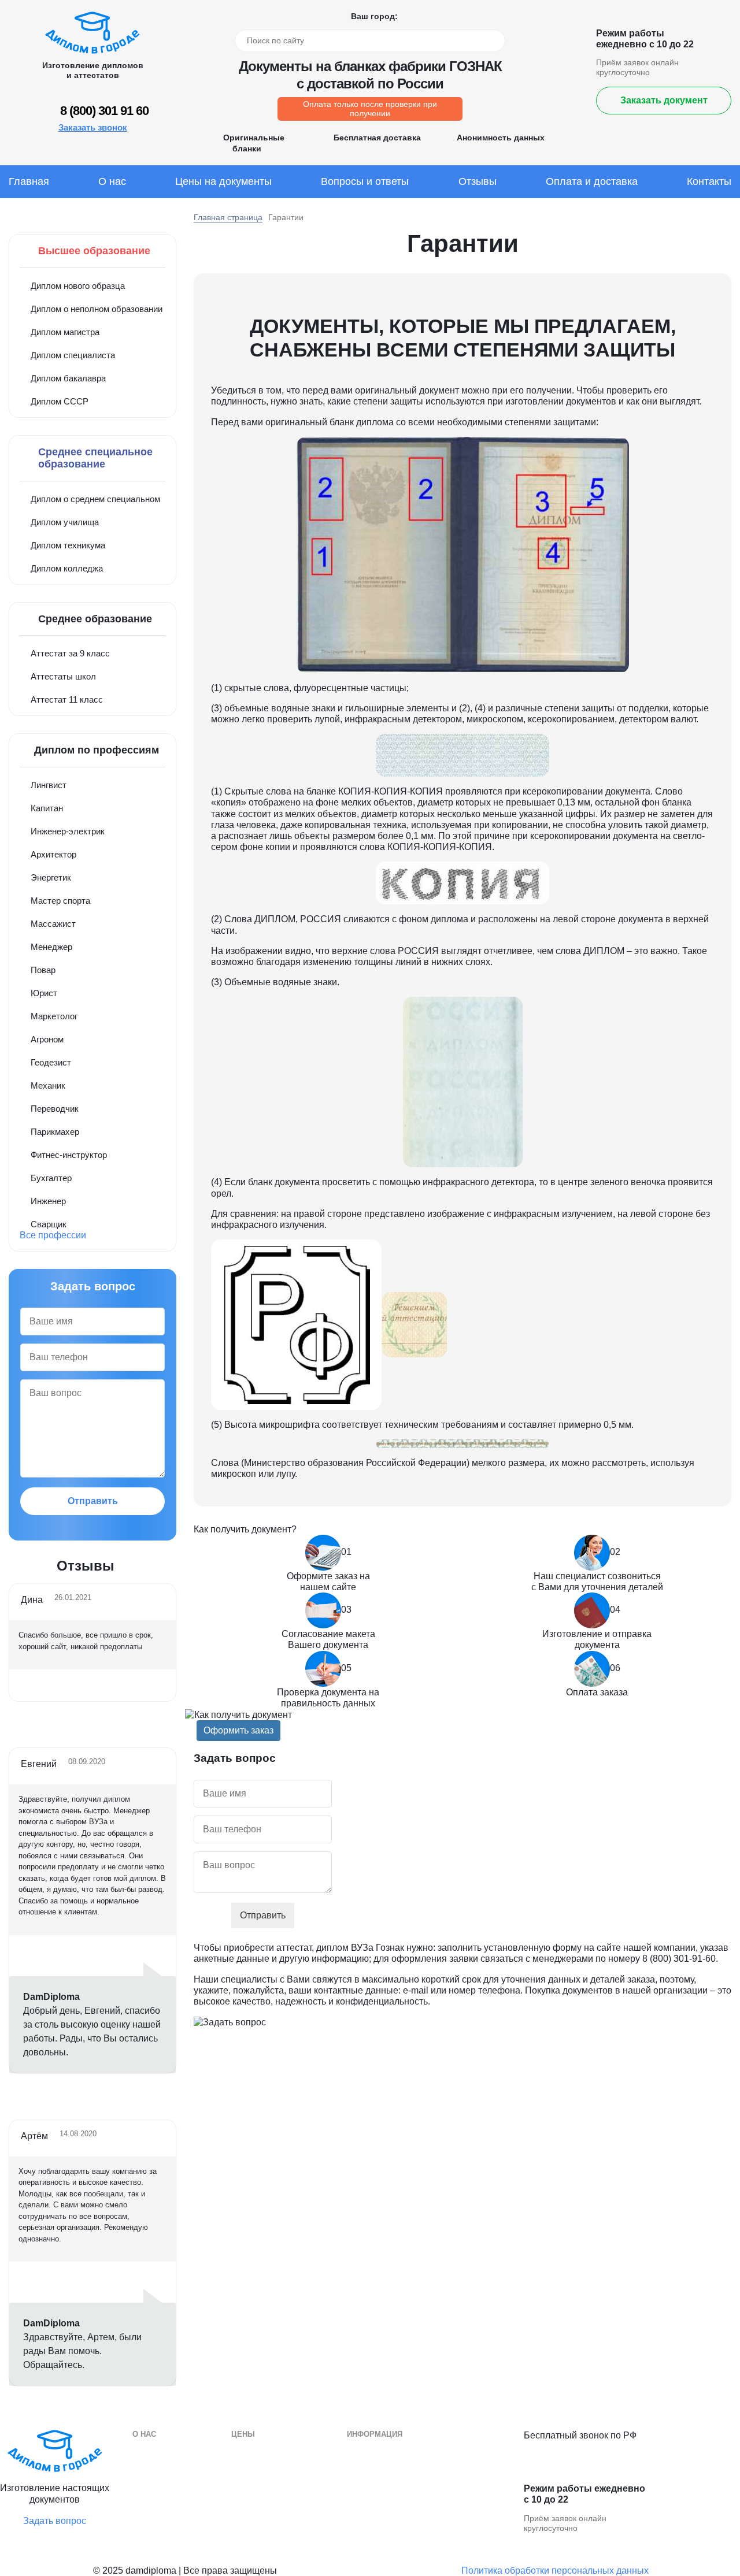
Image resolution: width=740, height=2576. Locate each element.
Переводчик (55, 1109)
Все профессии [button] (53, 1235)
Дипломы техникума (387, 2487)
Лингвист (49, 785)
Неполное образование (277, 2504)
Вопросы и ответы (365, 181)
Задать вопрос (55, 2521)
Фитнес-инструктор (69, 1155)
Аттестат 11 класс (67, 699)
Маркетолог (54, 1016)
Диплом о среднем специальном (95, 499)
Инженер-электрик (68, 831)
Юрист (44, 993)
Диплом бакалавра (68, 378)
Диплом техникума (68, 545)
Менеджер (51, 947)
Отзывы (478, 181)
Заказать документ (664, 100)
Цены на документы (223, 181)
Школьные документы (391, 2521)
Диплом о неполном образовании (97, 309)
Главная (29, 181)
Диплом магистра (65, 332)
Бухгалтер (51, 1178)
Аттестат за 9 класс (70, 653)
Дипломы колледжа (386, 2469)
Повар (43, 970)
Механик (48, 1085)
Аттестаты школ (63, 676)
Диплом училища (65, 522)
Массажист (53, 924)
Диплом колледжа (67, 568)
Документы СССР (267, 2521)
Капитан (47, 808)
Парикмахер (55, 1132)
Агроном (47, 1039)
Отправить (93, 1501)
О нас (112, 181)
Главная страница (228, 217)
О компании (156, 2452)
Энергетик (51, 877)
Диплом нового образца (78, 286)
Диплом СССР (60, 401)
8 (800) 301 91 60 (104, 111)
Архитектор (53, 854)
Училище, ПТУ (376, 2504)
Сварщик (49, 1224)
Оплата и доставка (592, 181)
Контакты (709, 181)
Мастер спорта (60, 901)
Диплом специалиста (73, 355)
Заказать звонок (93, 127)
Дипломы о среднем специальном (415, 2452)
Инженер (48, 1201)
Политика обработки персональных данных (555, 2571)
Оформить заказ (238, 1730)
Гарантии (150, 2469)
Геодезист (51, 1062)
